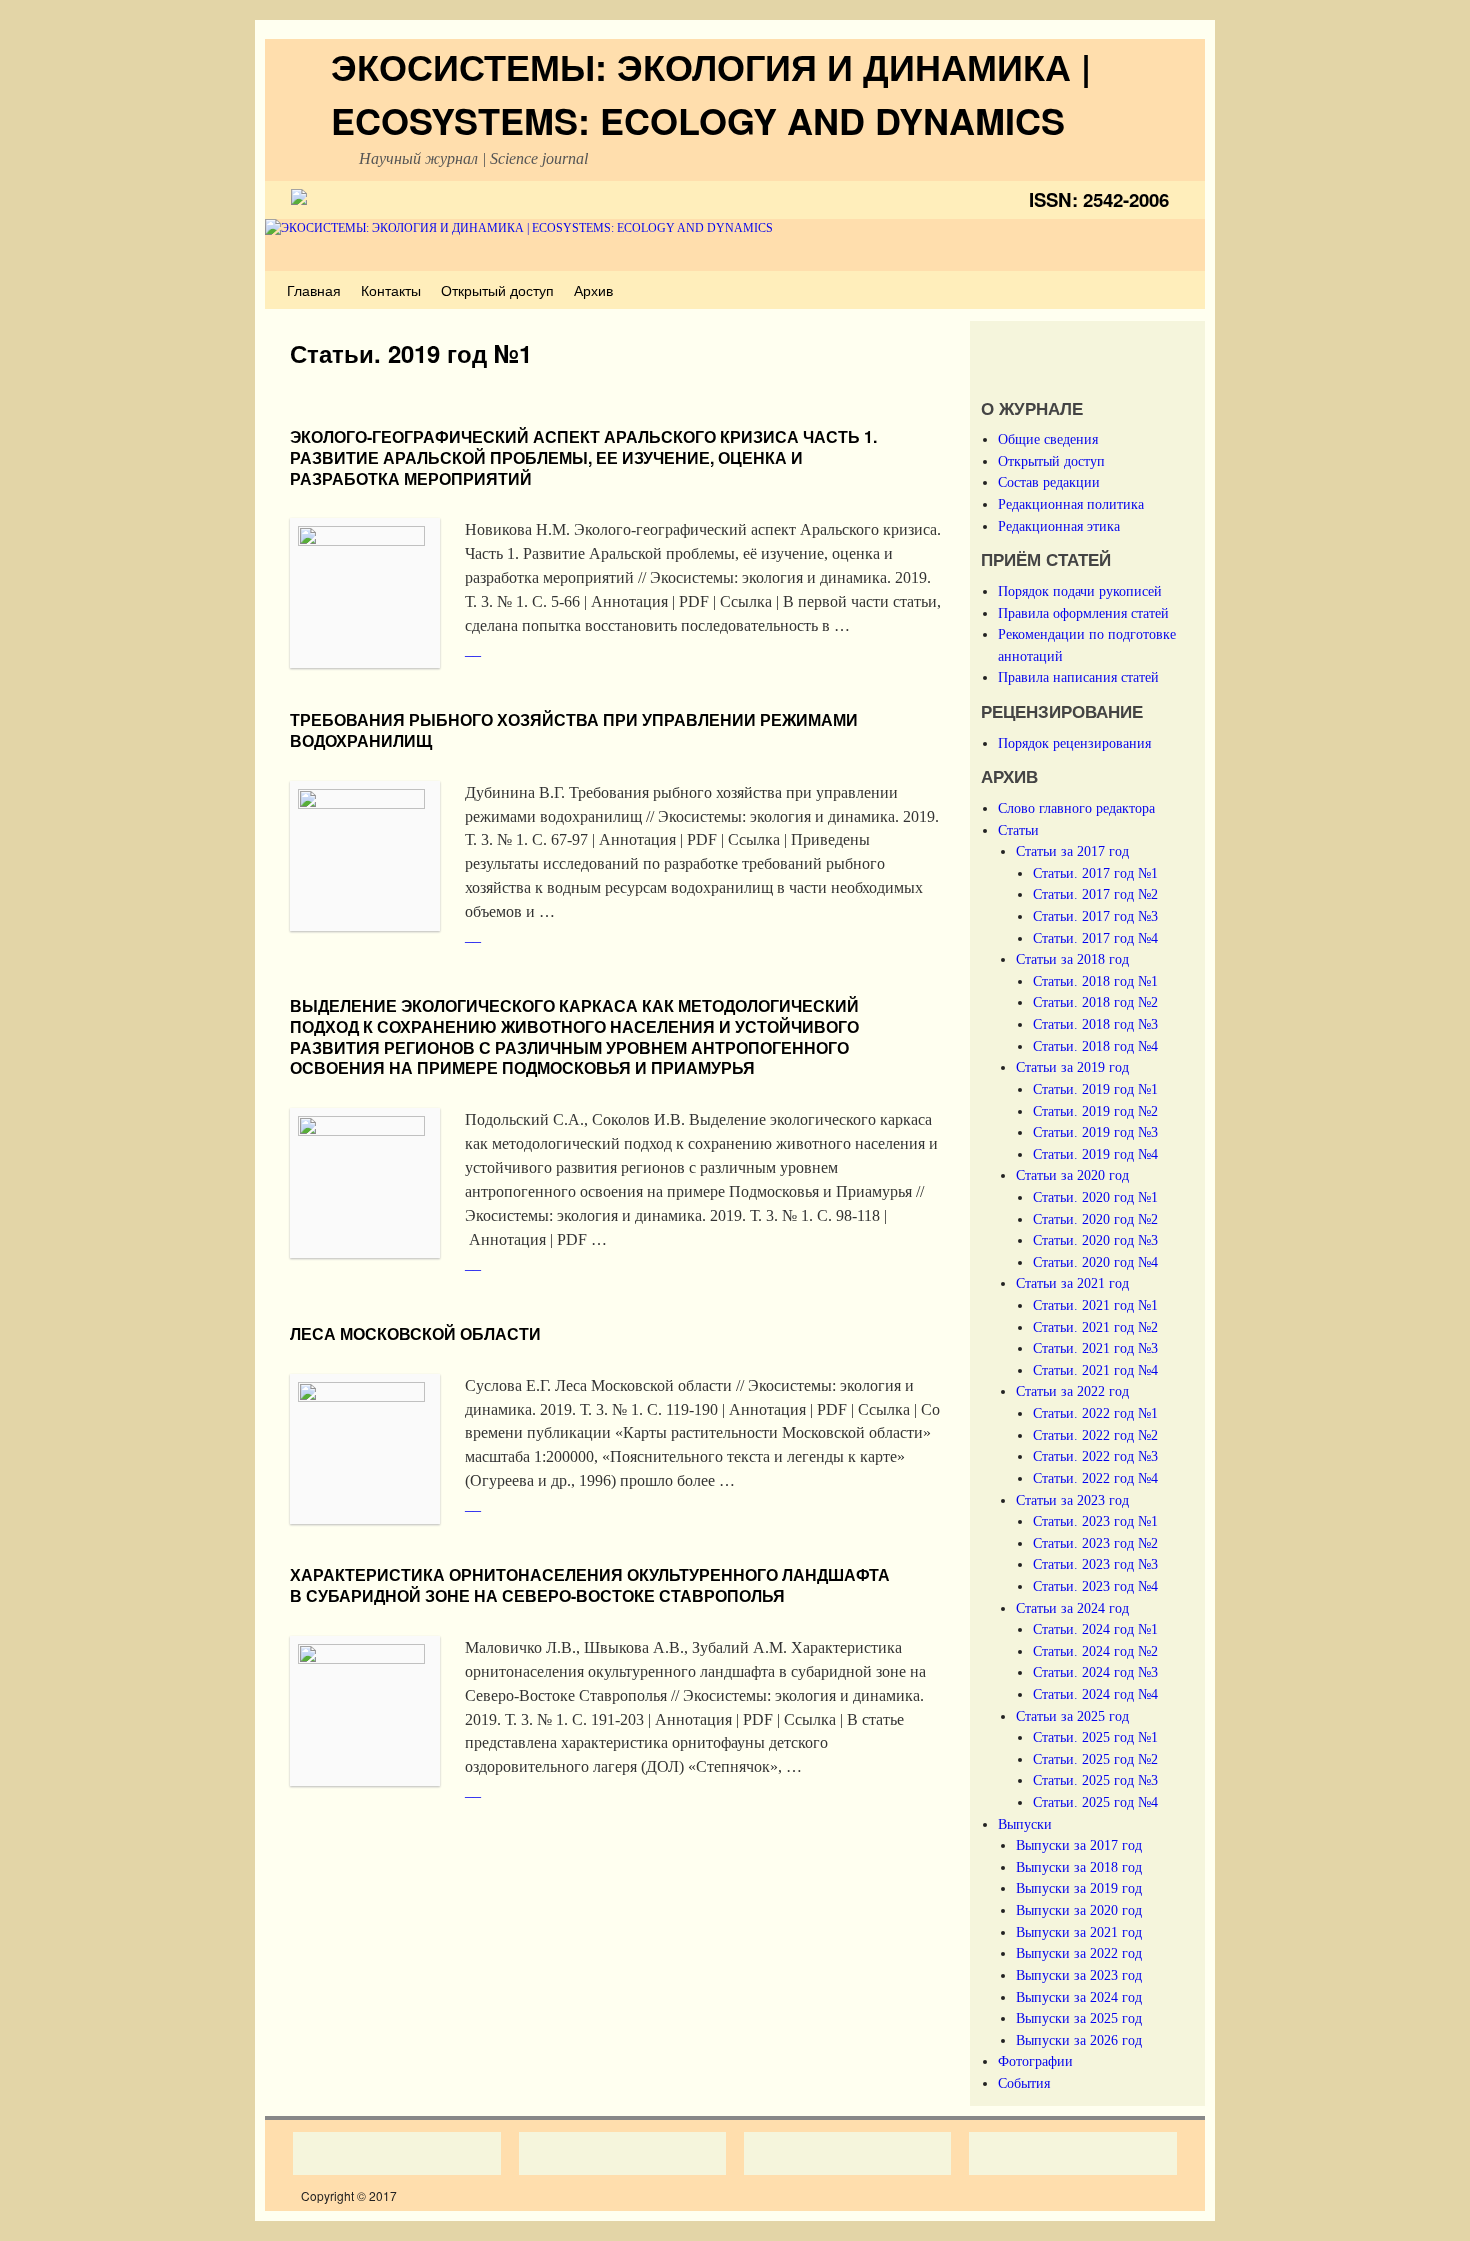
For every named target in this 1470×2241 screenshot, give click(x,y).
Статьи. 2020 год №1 (1095, 1197)
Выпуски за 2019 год (1079, 1888)
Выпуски (1025, 1824)
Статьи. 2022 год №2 (1095, 1435)
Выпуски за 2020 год (1079, 1910)
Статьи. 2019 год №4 (1095, 1154)
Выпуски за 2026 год (1079, 2040)
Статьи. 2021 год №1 (1095, 1305)
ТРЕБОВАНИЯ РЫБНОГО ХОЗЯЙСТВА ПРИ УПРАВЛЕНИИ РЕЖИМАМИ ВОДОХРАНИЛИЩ (574, 730)
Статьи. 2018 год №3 (1095, 1024)
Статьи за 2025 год (1072, 1716)
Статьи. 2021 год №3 (1095, 1348)
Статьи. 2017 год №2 (1095, 894)
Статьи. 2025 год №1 (1095, 1737)
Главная (314, 289)
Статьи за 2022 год (1072, 1391)
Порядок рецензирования (1074, 743)
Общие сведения (1048, 439)
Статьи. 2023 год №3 (1095, 1564)
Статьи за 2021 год (1072, 1283)
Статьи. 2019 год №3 (1095, 1132)
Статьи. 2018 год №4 (1095, 1046)
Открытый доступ (497, 289)
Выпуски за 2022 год (1079, 1953)
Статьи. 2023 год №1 (1095, 1521)
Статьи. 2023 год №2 (1095, 1543)
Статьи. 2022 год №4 (1095, 1478)
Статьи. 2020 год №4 (1095, 1262)
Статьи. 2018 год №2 (1095, 1002)
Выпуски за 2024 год (1079, 1997)
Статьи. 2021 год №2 (1095, 1327)
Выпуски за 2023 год (1079, 1975)
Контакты (391, 289)
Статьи (1018, 830)
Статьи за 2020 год (1072, 1175)
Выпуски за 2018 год (1079, 1867)
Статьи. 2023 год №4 (1095, 1586)
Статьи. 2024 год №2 (1095, 1651)
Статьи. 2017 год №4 (1095, 938)
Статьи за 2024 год (1072, 1608)
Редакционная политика (1071, 504)
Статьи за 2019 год (1072, 1067)
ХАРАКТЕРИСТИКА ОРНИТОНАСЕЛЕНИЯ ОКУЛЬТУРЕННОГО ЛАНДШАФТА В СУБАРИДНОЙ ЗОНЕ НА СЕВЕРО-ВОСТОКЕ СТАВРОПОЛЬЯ (590, 1585)
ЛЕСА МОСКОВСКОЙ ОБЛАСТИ (415, 1333)
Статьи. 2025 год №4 (1095, 1802)
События (1024, 2083)
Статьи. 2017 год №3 (1095, 916)
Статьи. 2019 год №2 (1095, 1111)
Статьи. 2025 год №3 (1095, 1780)
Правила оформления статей (1083, 613)
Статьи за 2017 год (1072, 851)
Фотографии (1035, 2061)
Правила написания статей (1078, 677)
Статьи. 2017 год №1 (1095, 873)
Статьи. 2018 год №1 (1095, 981)
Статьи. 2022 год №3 (1095, 1456)
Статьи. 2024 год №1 (1095, 1629)
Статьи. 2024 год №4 (1095, 1694)
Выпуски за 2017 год (1079, 1845)
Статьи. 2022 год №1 (1095, 1413)
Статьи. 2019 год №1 (1095, 1089)
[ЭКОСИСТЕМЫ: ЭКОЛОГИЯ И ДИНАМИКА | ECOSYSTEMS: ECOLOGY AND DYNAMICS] (735, 245)
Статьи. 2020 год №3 (1095, 1240)
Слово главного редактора (1076, 808)
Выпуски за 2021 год (1079, 1932)
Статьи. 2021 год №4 (1095, 1370)
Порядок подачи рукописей (1080, 591)
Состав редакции (1049, 482)
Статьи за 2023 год (1072, 1500)
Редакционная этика (1059, 526)
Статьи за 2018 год (1072, 959)
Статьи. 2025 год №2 (1095, 1759)
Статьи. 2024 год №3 (1095, 1672)
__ (473, 649)
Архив (593, 289)
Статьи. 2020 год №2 (1095, 1219)
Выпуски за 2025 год (1079, 2018)
